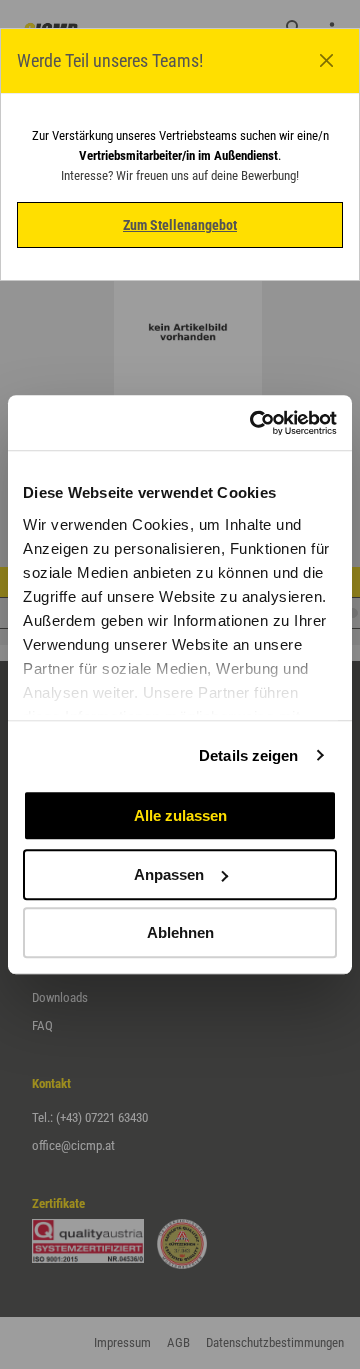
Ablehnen (180, 932)
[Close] (327, 61)
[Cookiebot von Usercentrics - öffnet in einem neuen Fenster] (254, 423)
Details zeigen (248, 755)
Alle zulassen (180, 815)
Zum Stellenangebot (180, 225)
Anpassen (169, 874)
